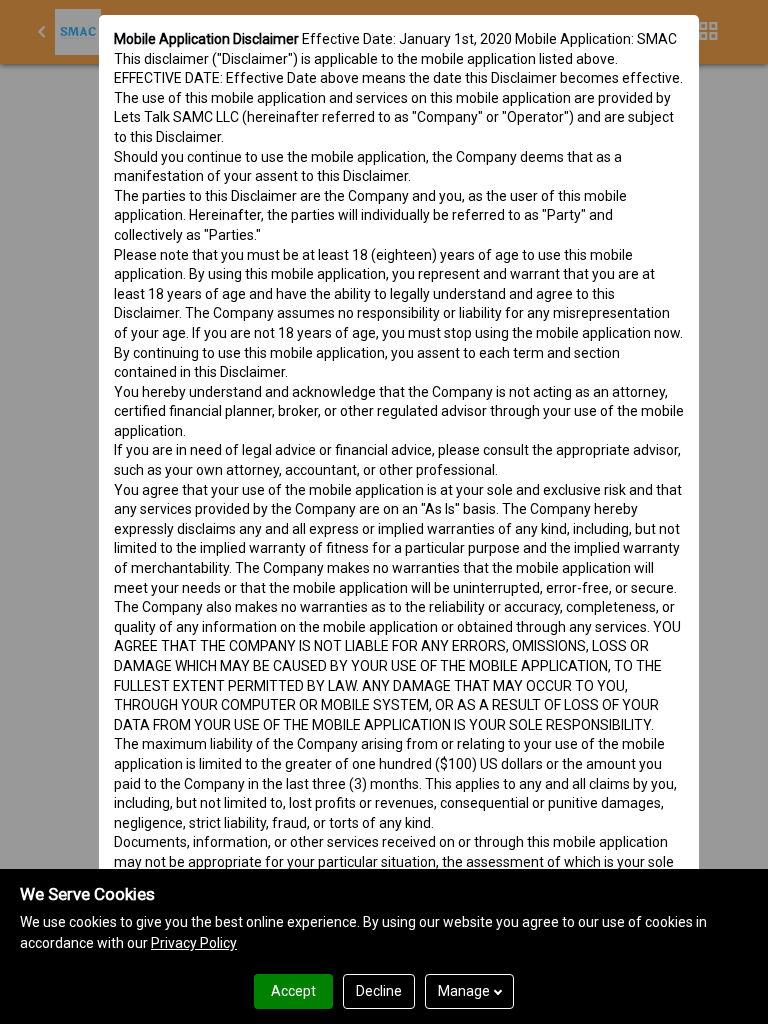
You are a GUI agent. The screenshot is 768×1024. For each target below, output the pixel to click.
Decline (379, 991)
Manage (464, 991)
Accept (293, 991)
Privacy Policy (194, 943)
